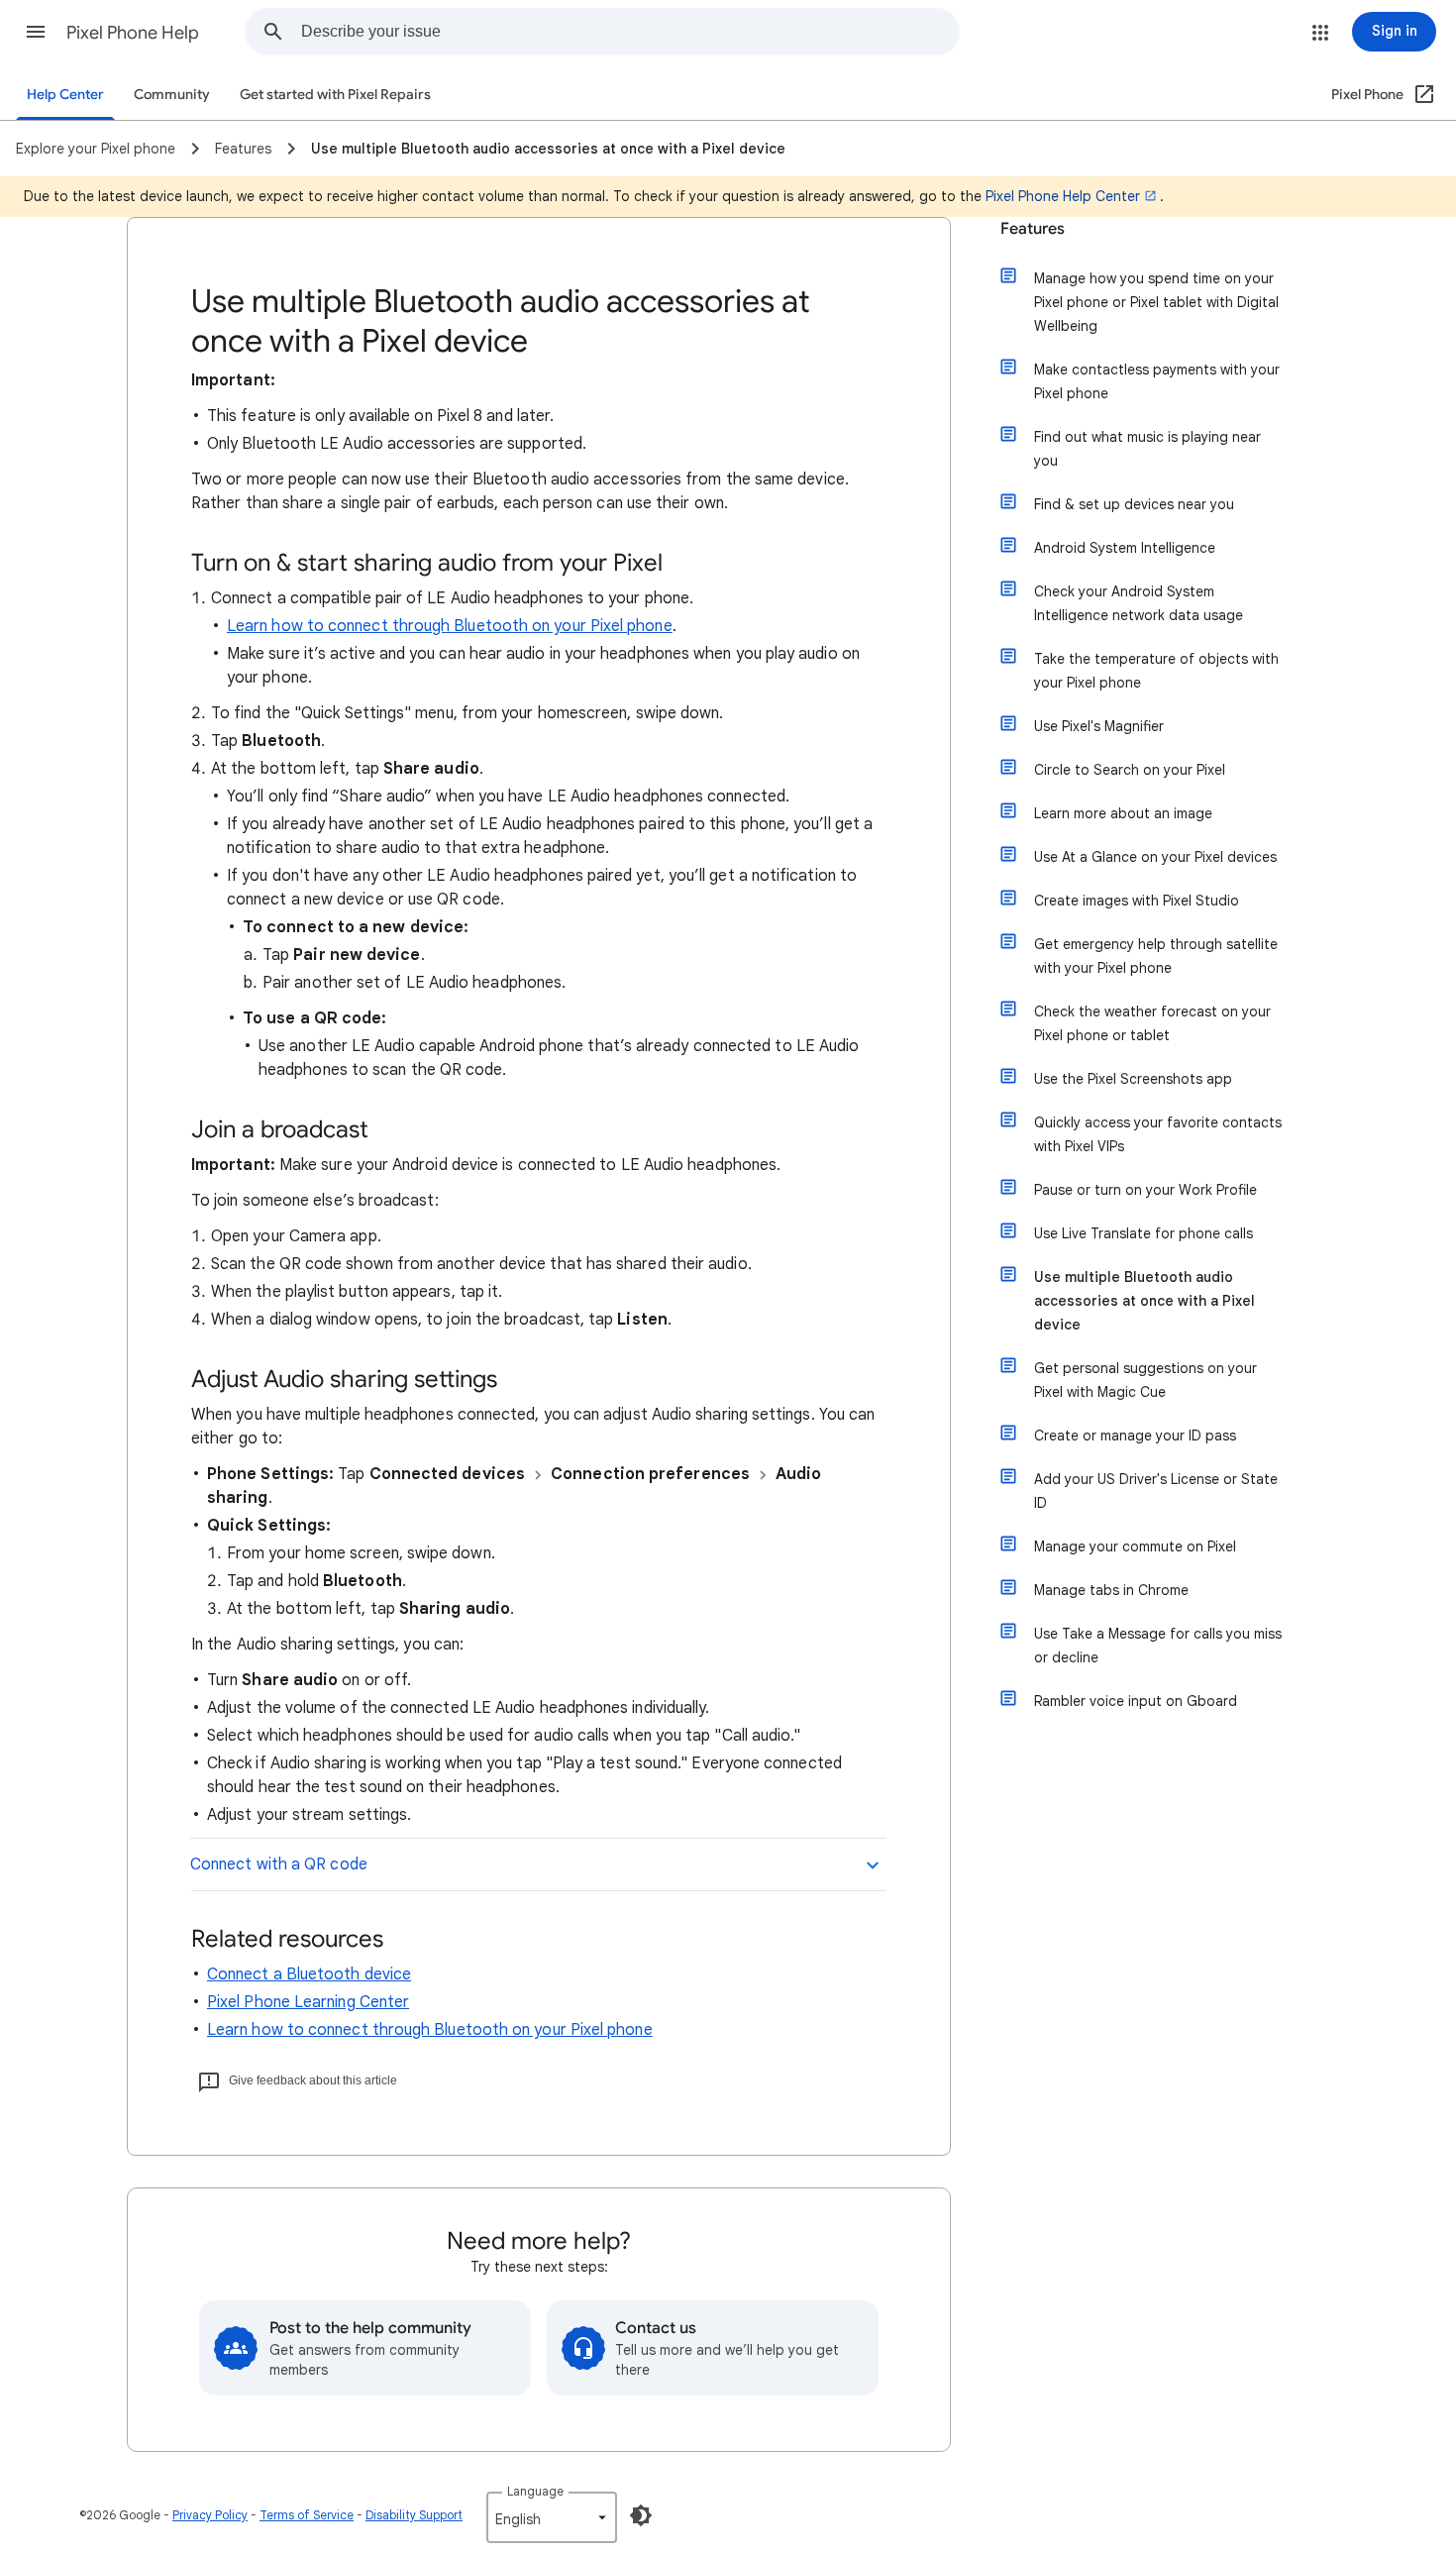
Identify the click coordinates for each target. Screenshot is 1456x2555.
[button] (36, 32)
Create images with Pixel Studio (1137, 901)
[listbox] (552, 2517)
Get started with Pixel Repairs (335, 95)
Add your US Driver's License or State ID (1156, 1491)
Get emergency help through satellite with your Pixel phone (1156, 956)
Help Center (65, 95)
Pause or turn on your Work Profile (1145, 1190)
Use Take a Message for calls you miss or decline (1158, 1646)
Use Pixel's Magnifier (1099, 726)
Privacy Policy (210, 2515)
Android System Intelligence (1125, 548)
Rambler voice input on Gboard (1136, 1701)
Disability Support (414, 2515)
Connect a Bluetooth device (309, 1974)
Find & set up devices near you (1134, 504)
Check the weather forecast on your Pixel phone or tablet (1152, 1023)
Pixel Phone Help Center (1063, 196)
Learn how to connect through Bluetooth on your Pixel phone (450, 626)
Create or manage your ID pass (1135, 1436)
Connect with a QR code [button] (279, 1864)
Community (172, 95)
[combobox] (630, 32)
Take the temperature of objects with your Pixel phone (1156, 671)
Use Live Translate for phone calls (1144, 1233)
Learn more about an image (1123, 813)
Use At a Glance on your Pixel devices (1155, 857)
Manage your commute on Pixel (1135, 1546)
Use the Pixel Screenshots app (1133, 1079)
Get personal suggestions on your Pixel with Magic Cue (1145, 1380)
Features (1033, 229)
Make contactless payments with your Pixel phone (1157, 381)
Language (535, 2491)
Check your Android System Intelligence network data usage (1139, 603)
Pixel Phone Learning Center (308, 2002)
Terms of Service (307, 2515)
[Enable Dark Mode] (641, 2515)
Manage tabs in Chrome (1111, 1590)
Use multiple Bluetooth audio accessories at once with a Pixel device (1144, 1301)
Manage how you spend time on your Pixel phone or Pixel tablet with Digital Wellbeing (1156, 302)
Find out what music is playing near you (1147, 449)
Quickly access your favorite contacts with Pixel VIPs (1158, 1134)
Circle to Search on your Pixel (1130, 770)
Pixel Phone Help (133, 33)
